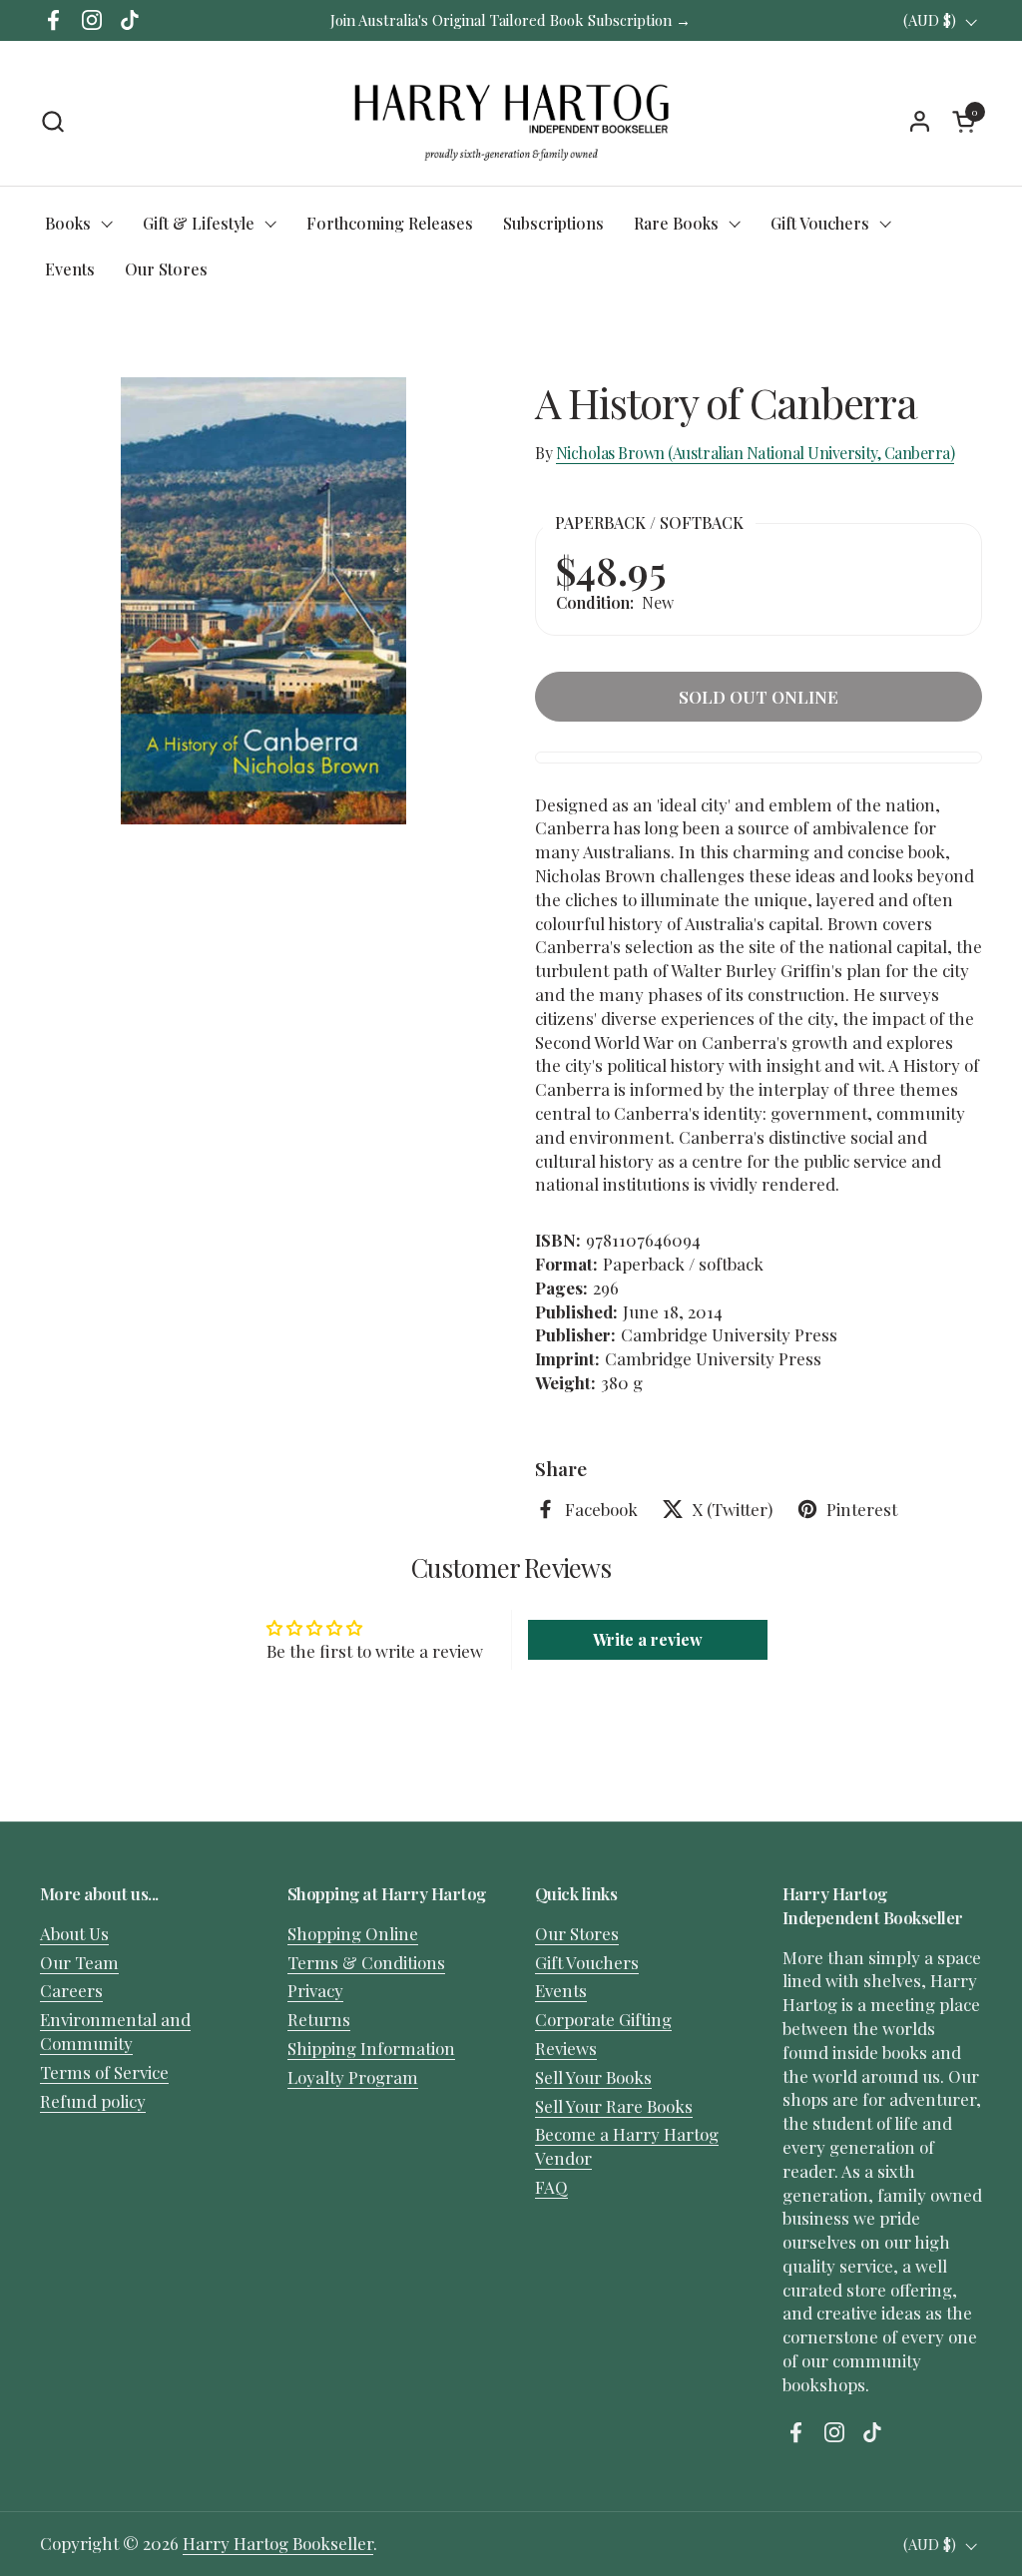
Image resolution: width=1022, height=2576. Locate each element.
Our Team (79, 1962)
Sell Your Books (593, 2077)
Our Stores (577, 1933)
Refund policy (93, 2101)
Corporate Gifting (603, 2019)
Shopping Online (353, 1933)
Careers (71, 1990)
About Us (74, 1933)
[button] (52, 121)
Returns (319, 2019)
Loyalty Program (353, 2077)
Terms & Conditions (366, 1962)
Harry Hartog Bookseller (278, 2543)
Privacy (315, 1990)
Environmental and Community (115, 2031)
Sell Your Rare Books (614, 2106)
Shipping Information (371, 2048)
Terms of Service (104, 2072)
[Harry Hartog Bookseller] (511, 121)
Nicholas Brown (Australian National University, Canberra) (756, 453)
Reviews (566, 2048)
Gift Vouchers (587, 1962)
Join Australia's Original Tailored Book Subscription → (511, 20)
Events (561, 1990)
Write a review (648, 1639)
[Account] (920, 121)
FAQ (551, 2187)
